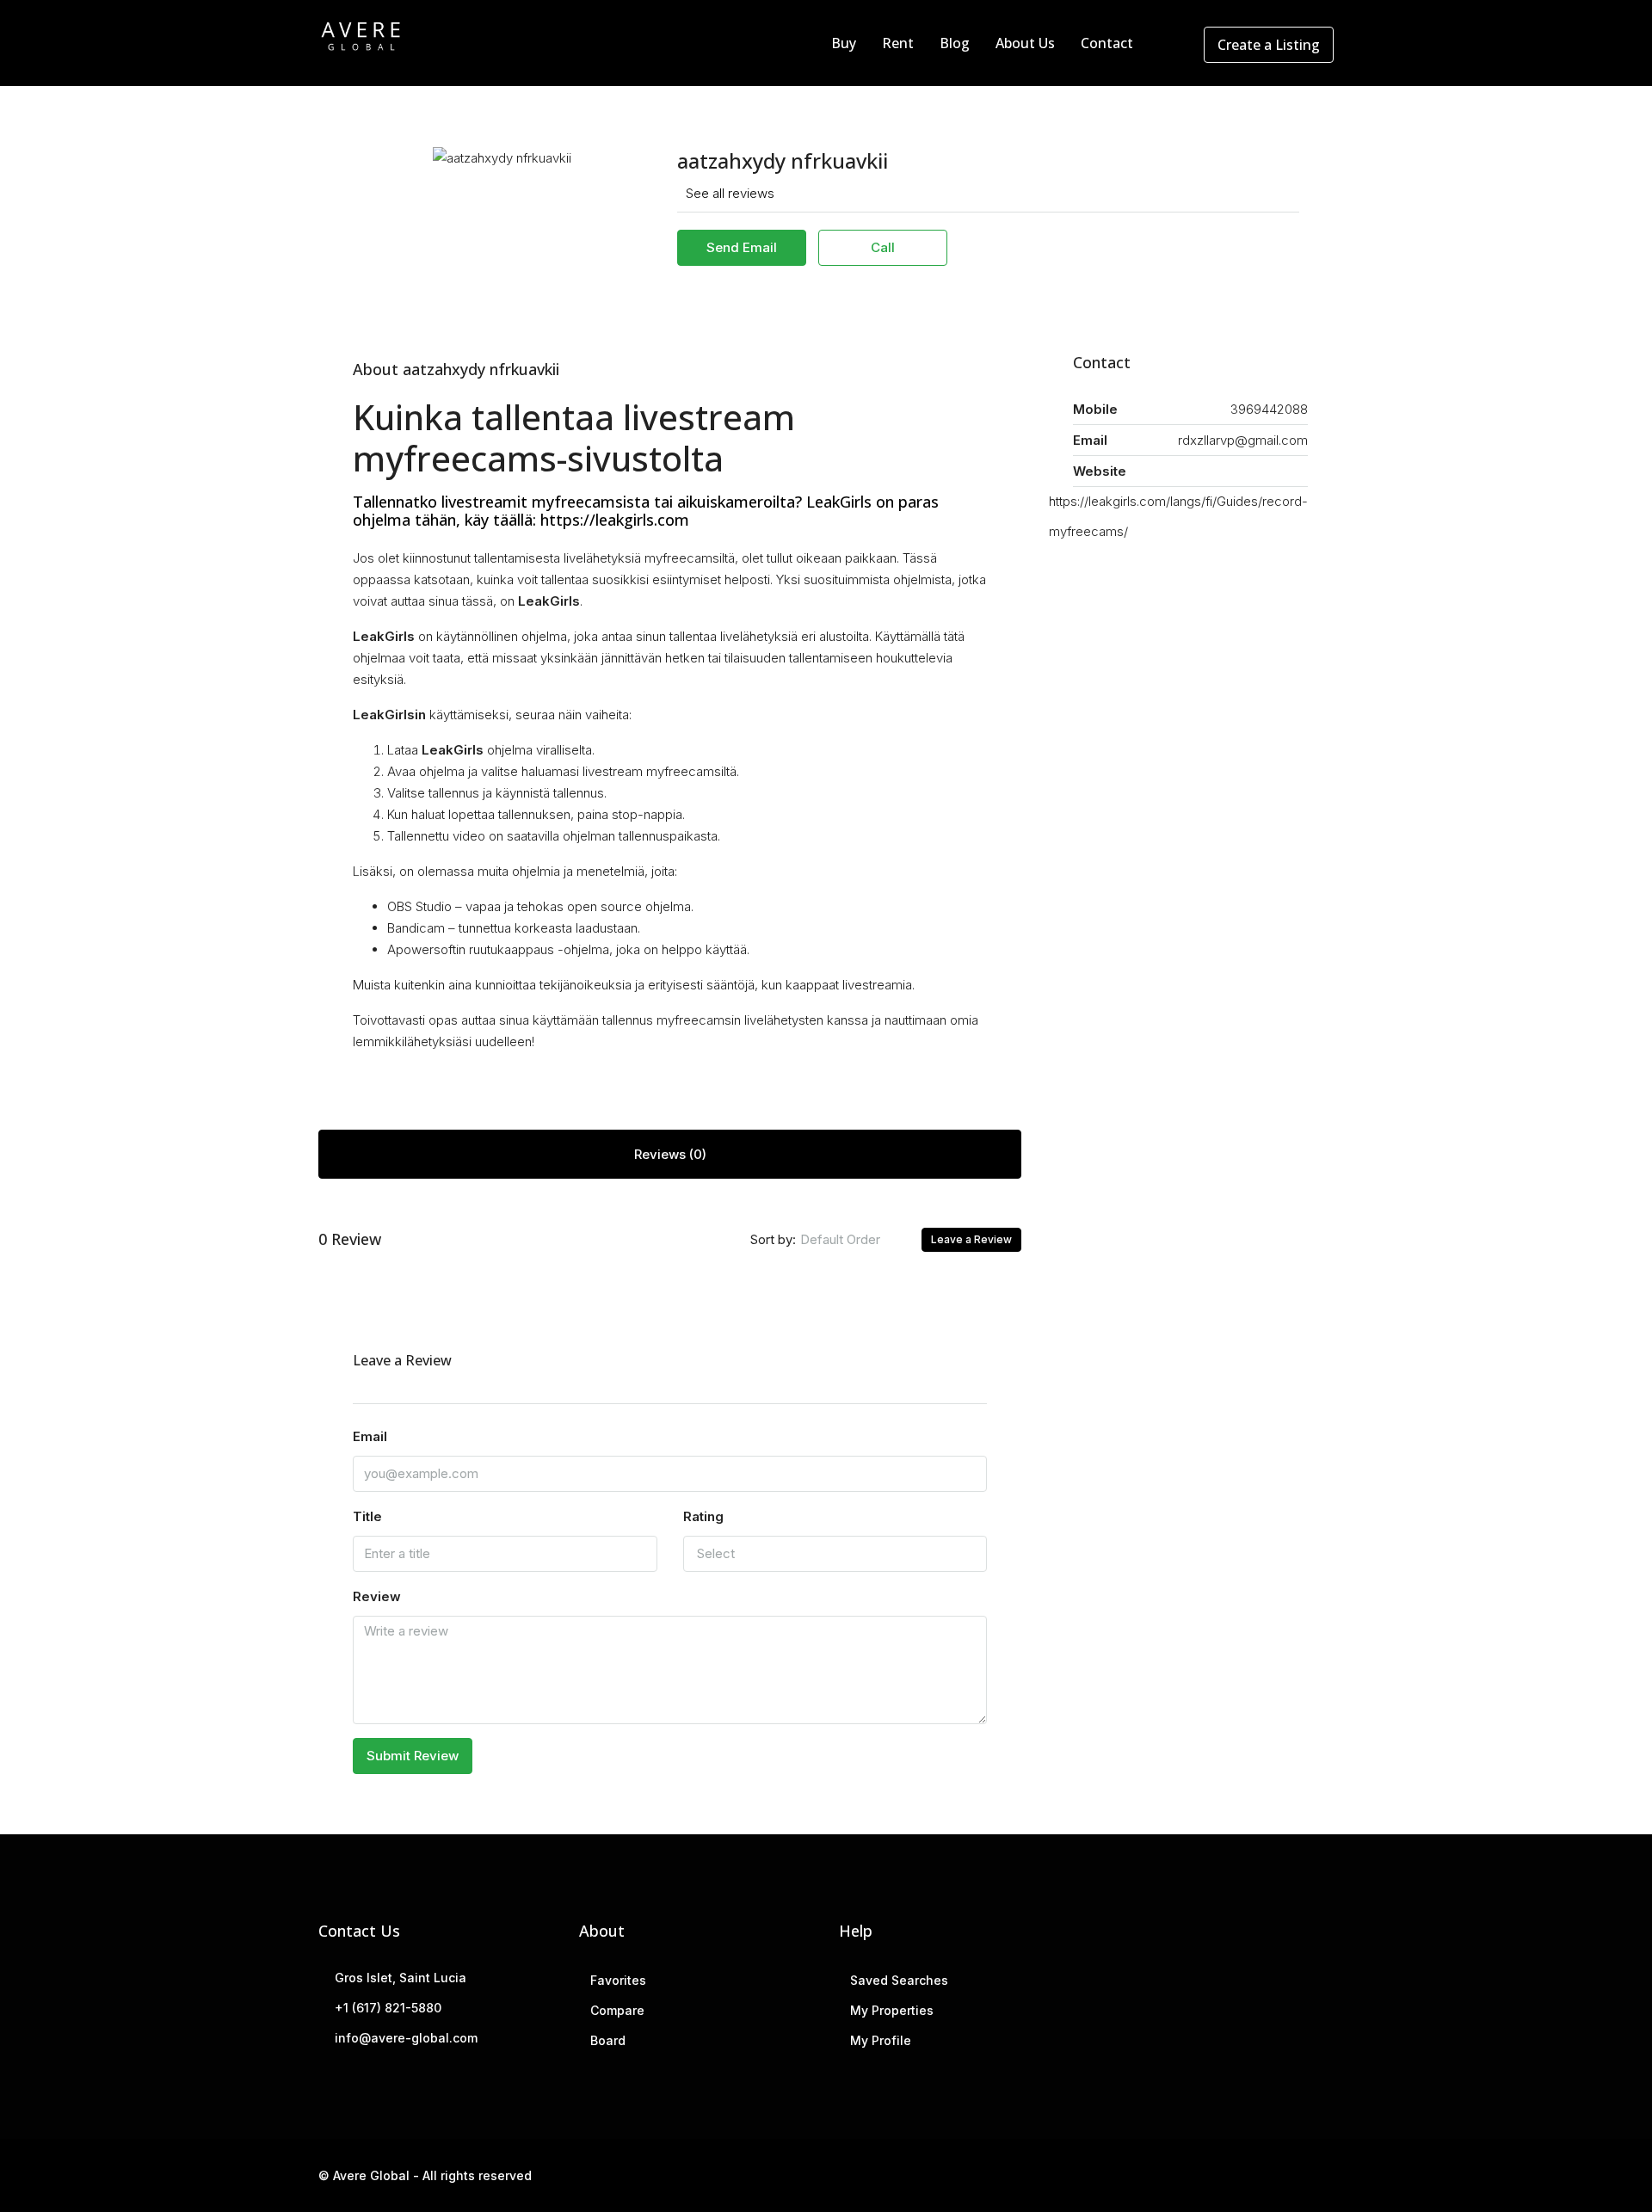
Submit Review (413, 1756)
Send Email (742, 247)
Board (608, 2040)
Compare (617, 2010)
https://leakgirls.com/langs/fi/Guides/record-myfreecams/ (1178, 516)
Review (377, 1596)
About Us (1025, 43)
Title (367, 1516)
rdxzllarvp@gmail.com (1243, 440)
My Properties (892, 2010)
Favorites (618, 1980)
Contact (1107, 43)
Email (370, 1436)
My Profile (881, 2040)
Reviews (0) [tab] (670, 1154)
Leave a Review (971, 1239)
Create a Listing (1269, 45)
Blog (955, 43)
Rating (703, 1516)
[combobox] (854, 1240)
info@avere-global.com (406, 2038)
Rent (898, 43)
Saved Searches (899, 1980)
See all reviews (730, 193)
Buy (844, 43)
